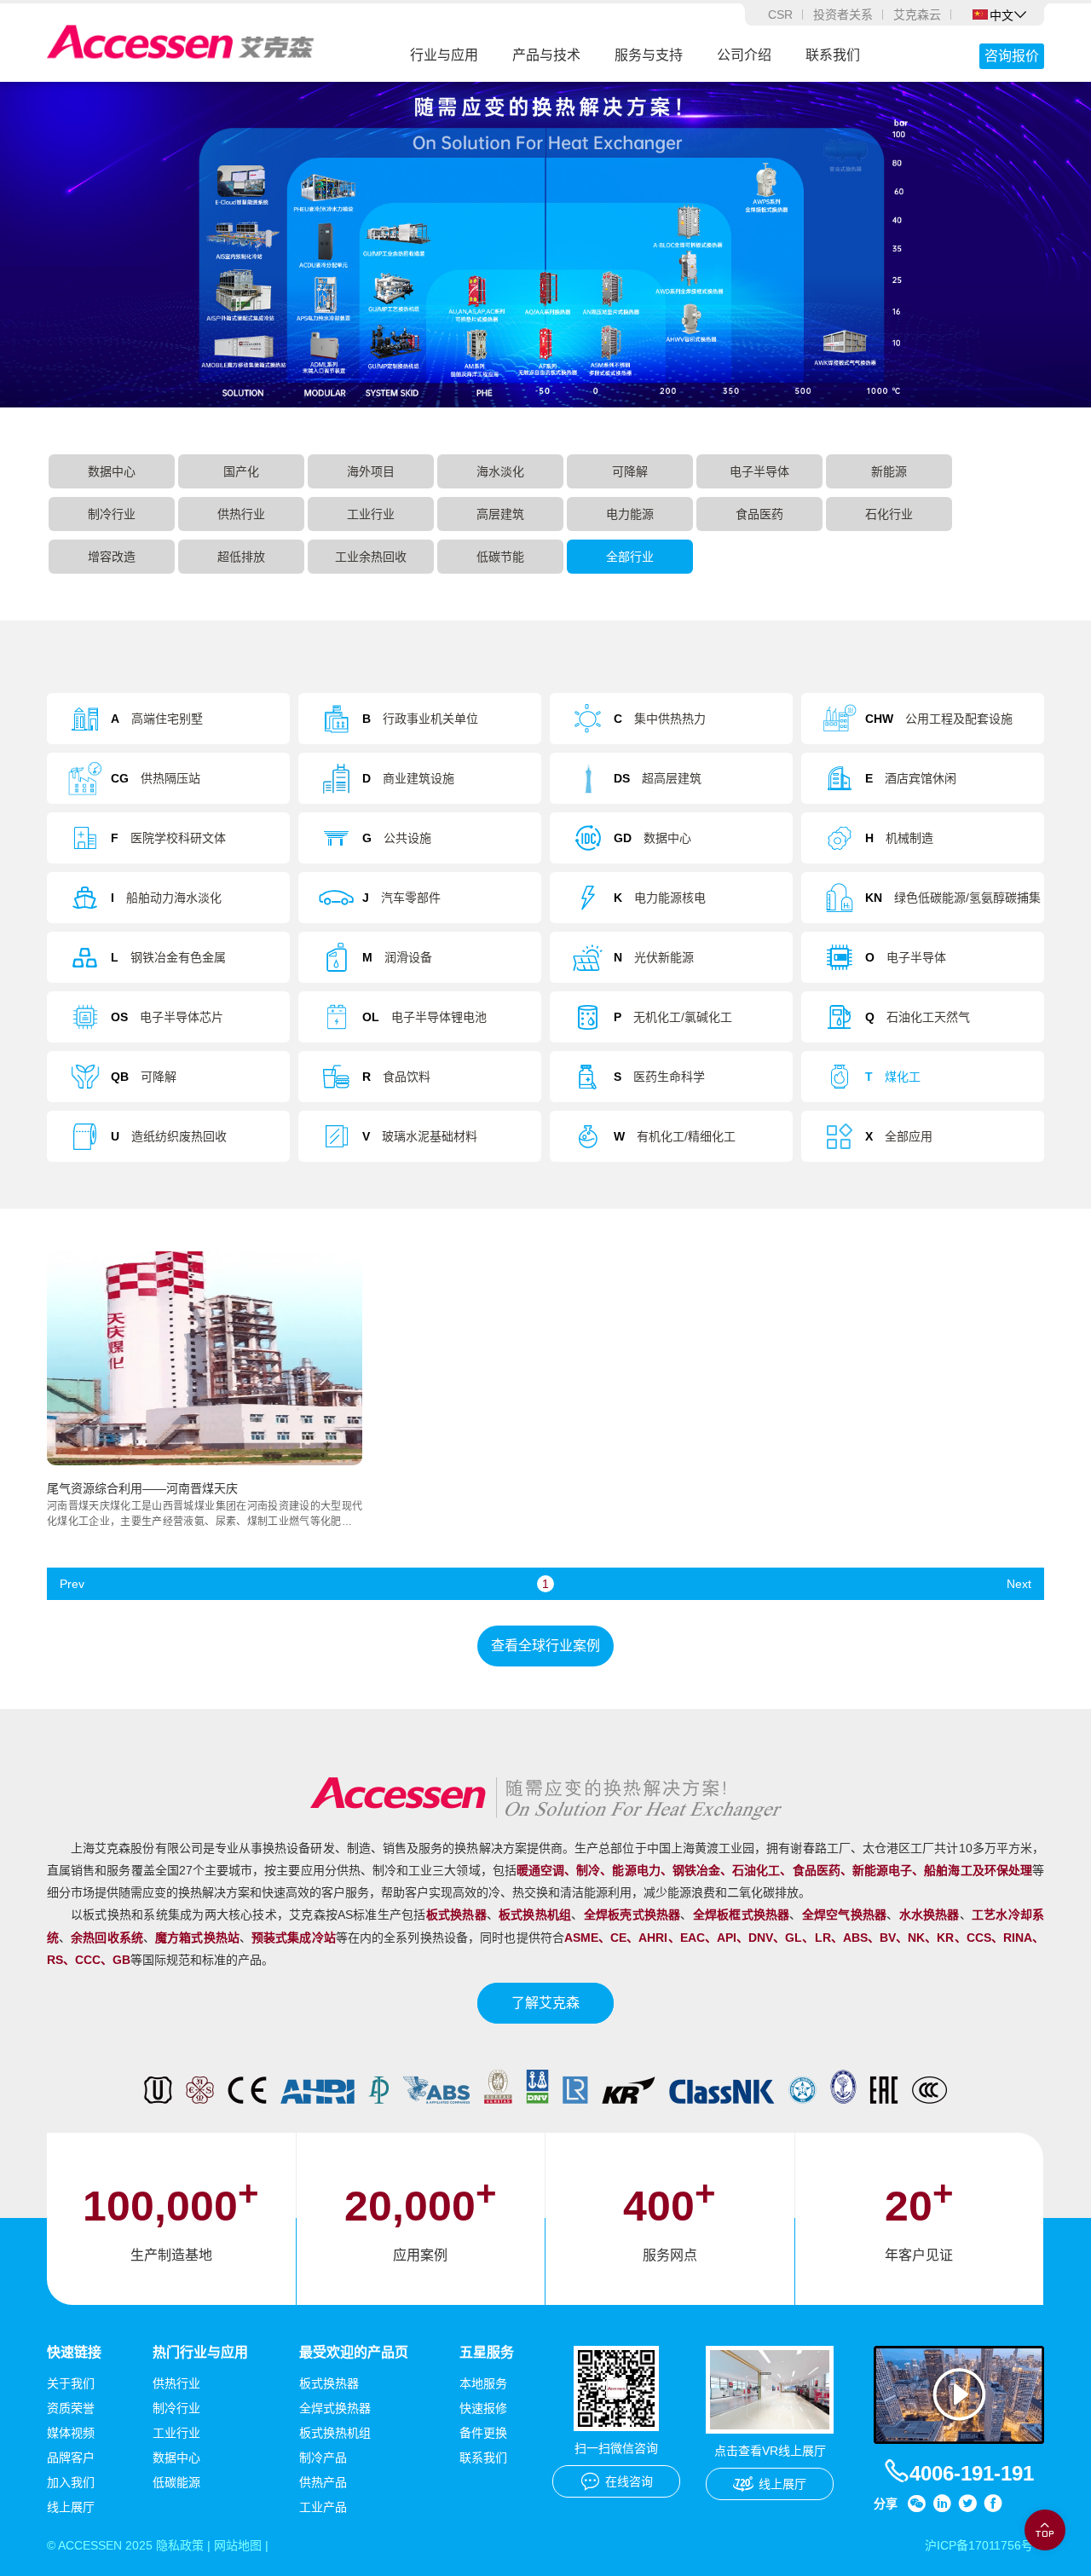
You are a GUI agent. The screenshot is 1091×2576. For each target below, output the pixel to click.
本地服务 (483, 2383)
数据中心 (112, 471)
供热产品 (323, 2482)
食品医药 (759, 514)
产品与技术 (546, 55)
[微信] (916, 2504)
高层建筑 (500, 514)
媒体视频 (71, 2433)
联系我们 (833, 55)
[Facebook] (993, 2504)
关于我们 (71, 2383)
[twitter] (967, 2504)
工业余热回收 (371, 557)
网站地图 (238, 2545)
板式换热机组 (335, 2433)
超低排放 (241, 557)
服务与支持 (649, 55)
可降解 (630, 471)
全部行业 (630, 557)
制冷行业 (112, 514)
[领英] (942, 2504)
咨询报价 (1012, 56)
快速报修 (483, 2408)
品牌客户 (71, 2458)
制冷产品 (323, 2458)
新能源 (889, 471)
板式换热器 (329, 2383)
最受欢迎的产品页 (354, 2352)
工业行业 (371, 514)
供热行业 (241, 514)
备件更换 (483, 2433)
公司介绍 (744, 55)
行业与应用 (444, 55)
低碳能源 (176, 2482)
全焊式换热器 (335, 2408)
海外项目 (371, 471)
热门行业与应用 (200, 2352)
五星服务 (487, 2352)
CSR (780, 14)
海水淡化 (500, 471)
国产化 (241, 471)
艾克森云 (917, 14)
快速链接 (74, 2352)
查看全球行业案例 (545, 1646)
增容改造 (112, 557)
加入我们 (71, 2482)
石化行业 (889, 514)
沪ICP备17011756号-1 (984, 2545)
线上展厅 (71, 2507)
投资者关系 (843, 14)
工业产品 (323, 2507)
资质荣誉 (71, 2408)
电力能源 (630, 514)
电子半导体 (759, 471)
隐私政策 (180, 2545)
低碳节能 (500, 557)
